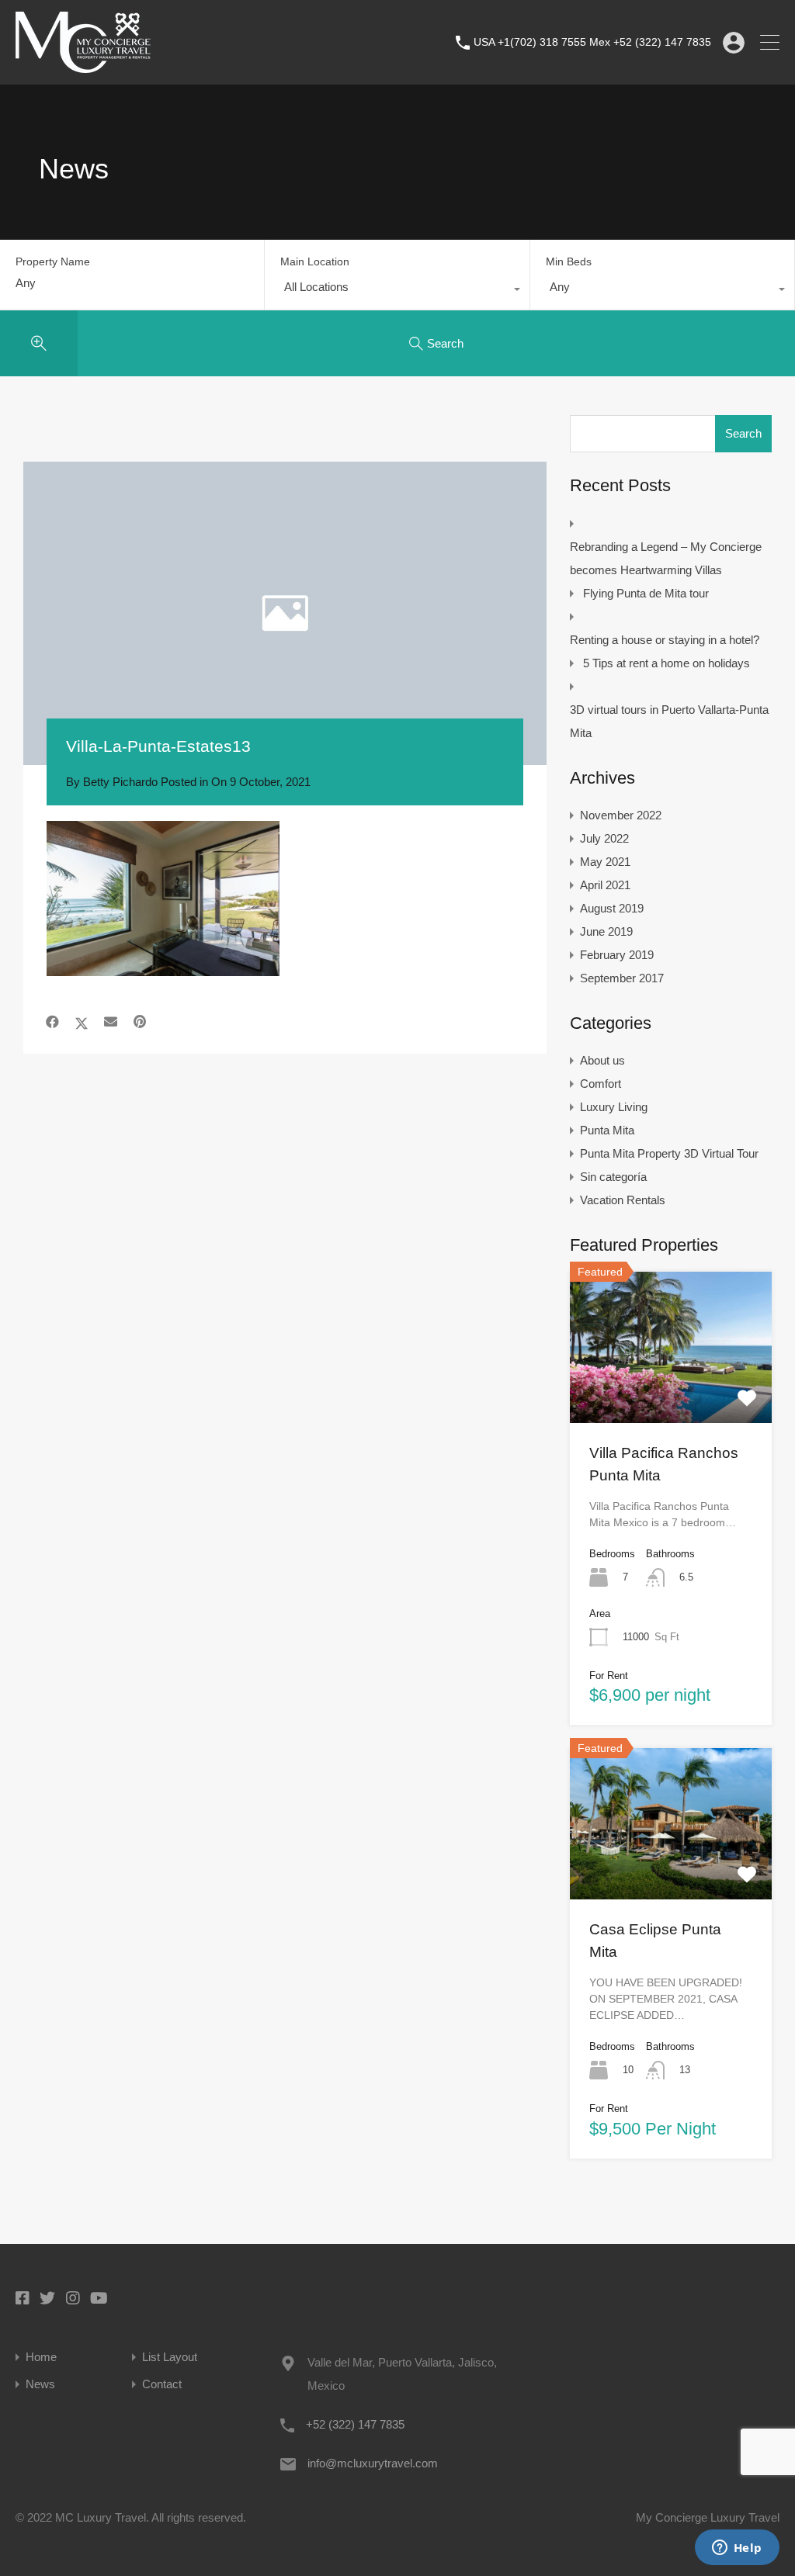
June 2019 (606, 931)
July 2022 (604, 838)
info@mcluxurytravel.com (373, 2463)
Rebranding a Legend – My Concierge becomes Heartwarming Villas (666, 558)
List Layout (170, 2357)
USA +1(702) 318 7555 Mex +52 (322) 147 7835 (592, 42)
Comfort (601, 1084)
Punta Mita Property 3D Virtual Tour (669, 1153)
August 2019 (612, 908)
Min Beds (569, 261)
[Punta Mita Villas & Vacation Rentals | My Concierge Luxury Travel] (83, 66)
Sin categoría (613, 1177)
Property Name (53, 261)
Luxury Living (614, 1107)
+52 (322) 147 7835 (355, 2424)
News (40, 2384)
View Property (671, 1393)
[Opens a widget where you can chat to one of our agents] (737, 2549)
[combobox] (397, 291)
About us (602, 1060)
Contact (162, 2384)
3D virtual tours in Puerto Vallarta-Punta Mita (669, 721)
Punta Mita (607, 1130)
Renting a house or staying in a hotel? (665, 640)
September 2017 (622, 978)
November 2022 (621, 815)
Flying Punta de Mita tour (646, 593)
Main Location (315, 261)
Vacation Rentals (623, 1200)
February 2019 (617, 955)
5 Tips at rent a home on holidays (667, 663)
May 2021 (605, 862)
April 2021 (605, 885)
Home (41, 2357)
